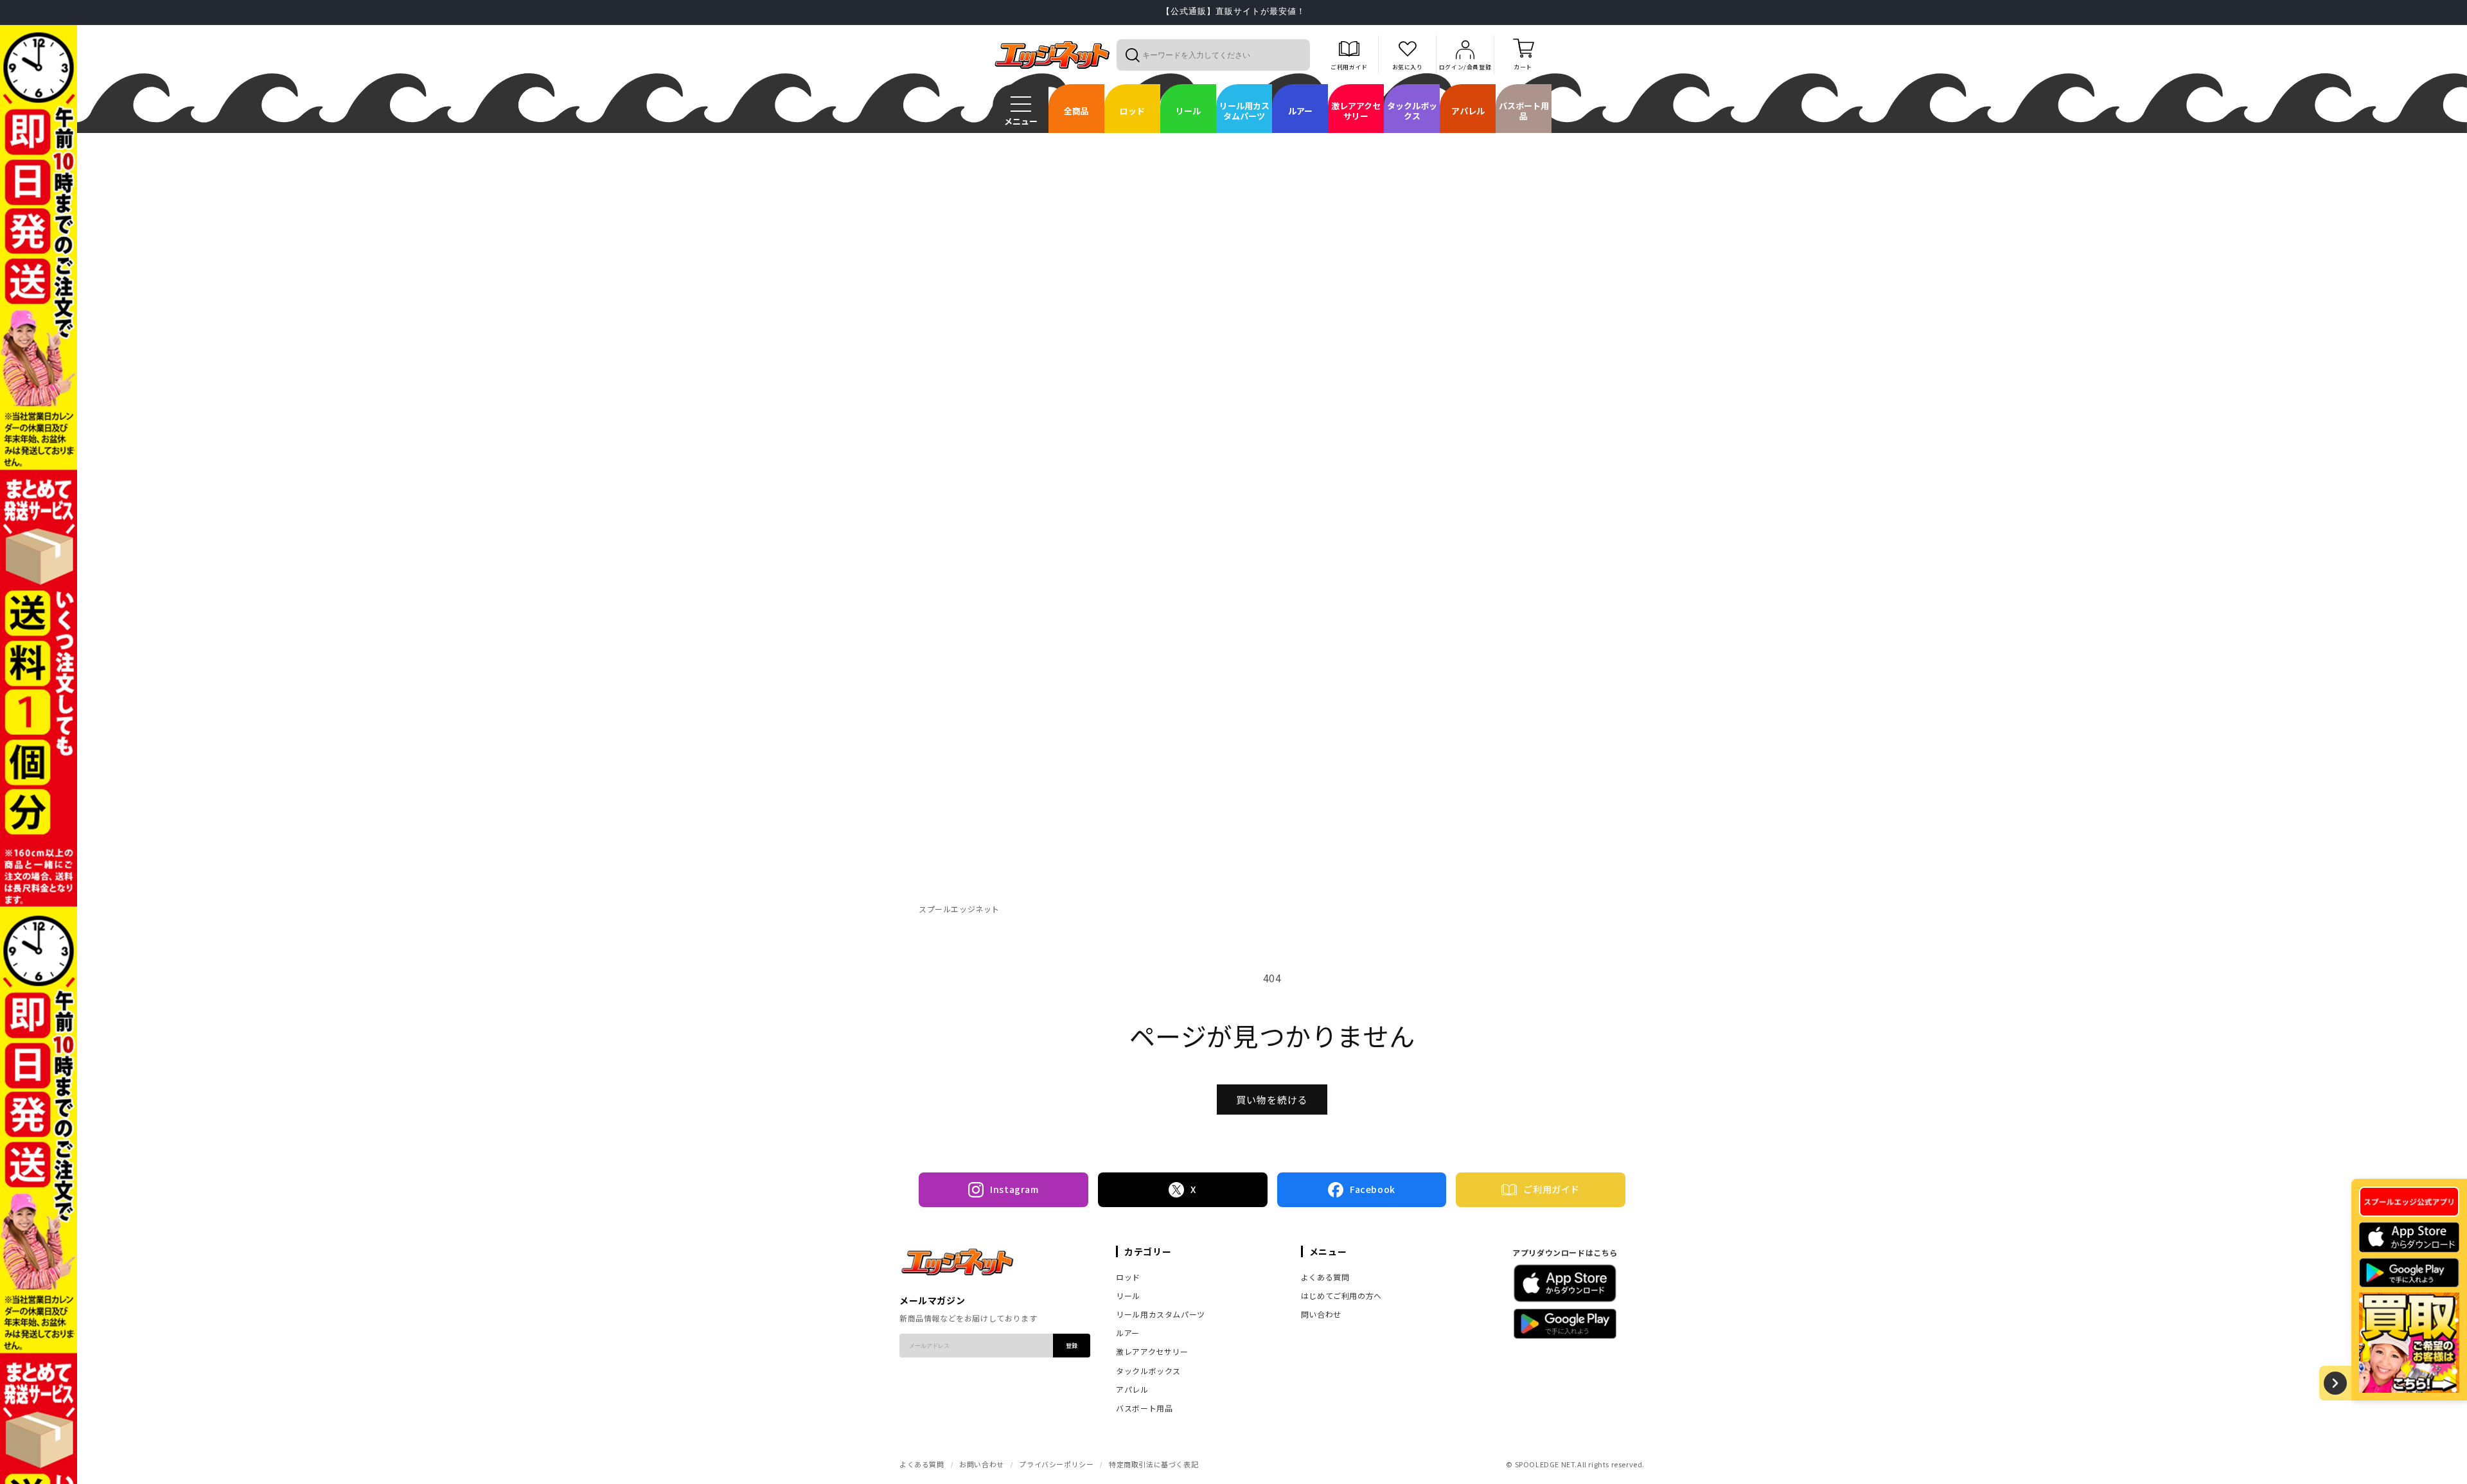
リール (1128, 1295)
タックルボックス (1148, 1371)
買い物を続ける (1272, 1100)
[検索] (1132, 55)
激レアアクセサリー (1152, 1351)
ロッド (1128, 1277)
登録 (1072, 1346)
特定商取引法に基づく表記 (1154, 1464)
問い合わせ (1321, 1314)
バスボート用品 (1144, 1408)
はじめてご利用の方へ (1341, 1295)
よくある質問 (1325, 1277)
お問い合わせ (982, 1464)
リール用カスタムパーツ (1161, 1314)
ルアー (1128, 1333)
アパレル (1132, 1389)
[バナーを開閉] (2335, 1383)
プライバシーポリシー (1056, 1464)
